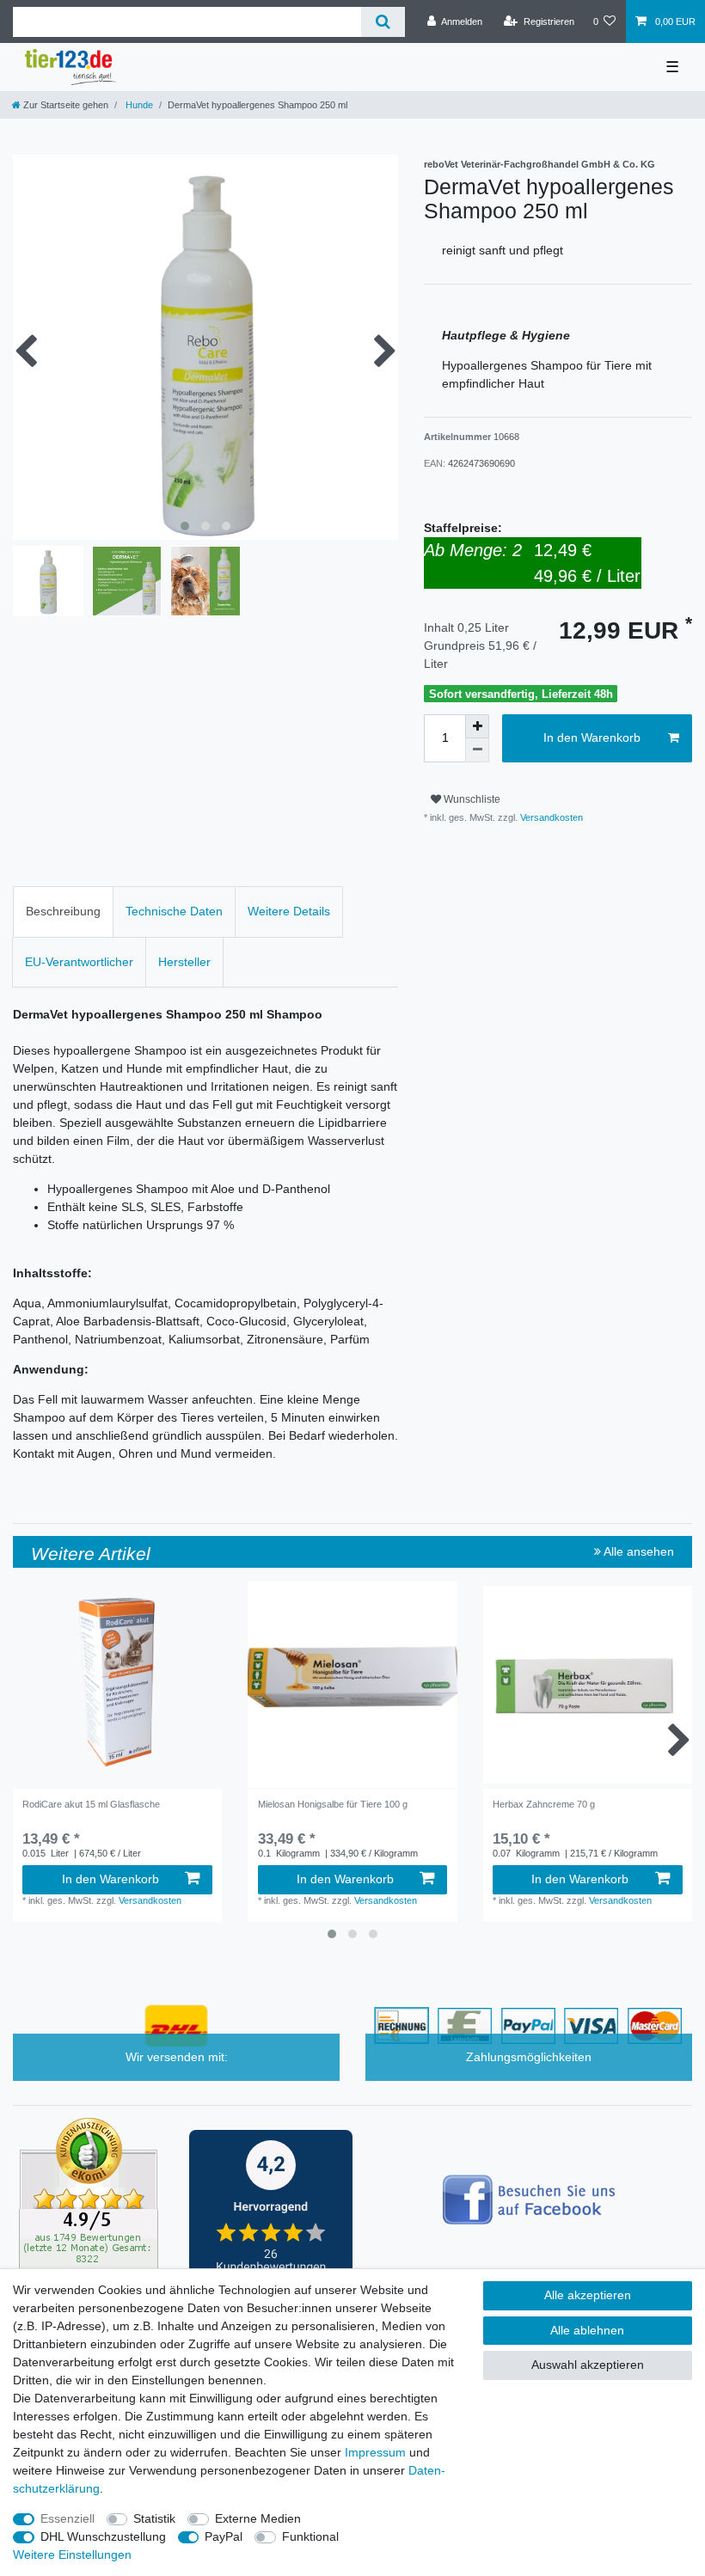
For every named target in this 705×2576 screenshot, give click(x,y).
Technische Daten (174, 911)
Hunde (138, 105)
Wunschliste (471, 799)
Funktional (310, 2536)
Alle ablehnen (587, 2330)
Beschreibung (63, 911)
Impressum (375, 2452)
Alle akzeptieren (588, 2295)
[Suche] (383, 22)
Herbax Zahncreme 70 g (544, 1804)
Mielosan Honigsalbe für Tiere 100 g (333, 1804)
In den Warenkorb (592, 737)
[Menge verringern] (477, 750)
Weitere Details (289, 911)
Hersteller (184, 962)
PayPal (224, 2536)
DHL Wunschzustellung (103, 2536)
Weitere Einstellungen (72, 2555)
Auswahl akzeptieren (588, 2365)
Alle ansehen (638, 1551)
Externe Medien (258, 2518)
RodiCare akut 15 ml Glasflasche (91, 1804)
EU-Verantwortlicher (79, 962)
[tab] (63, 912)
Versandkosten (550, 817)
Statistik (154, 2518)
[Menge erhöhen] (477, 726)
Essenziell (67, 2518)
